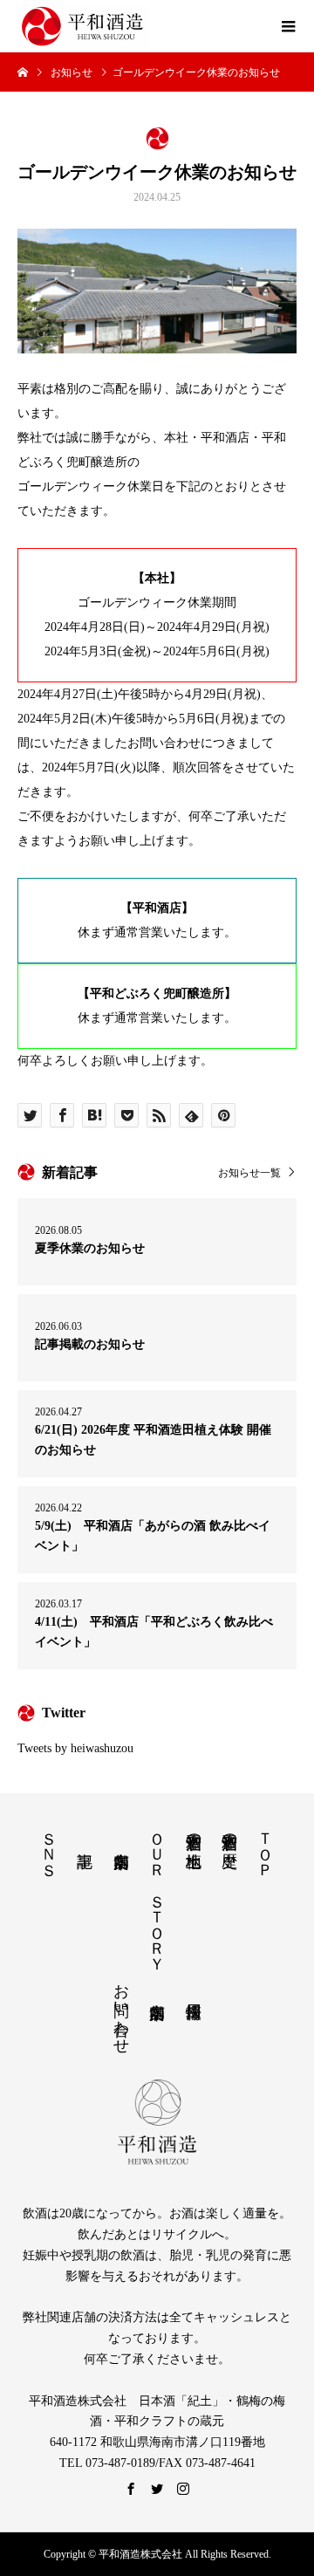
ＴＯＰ (265, 1846)
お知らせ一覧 (249, 1172)
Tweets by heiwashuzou (75, 1748)
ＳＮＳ (49, 1846)
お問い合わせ (121, 2010)
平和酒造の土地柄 (194, 1832)
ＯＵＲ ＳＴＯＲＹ (157, 1893)
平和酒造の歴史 (229, 1832)
